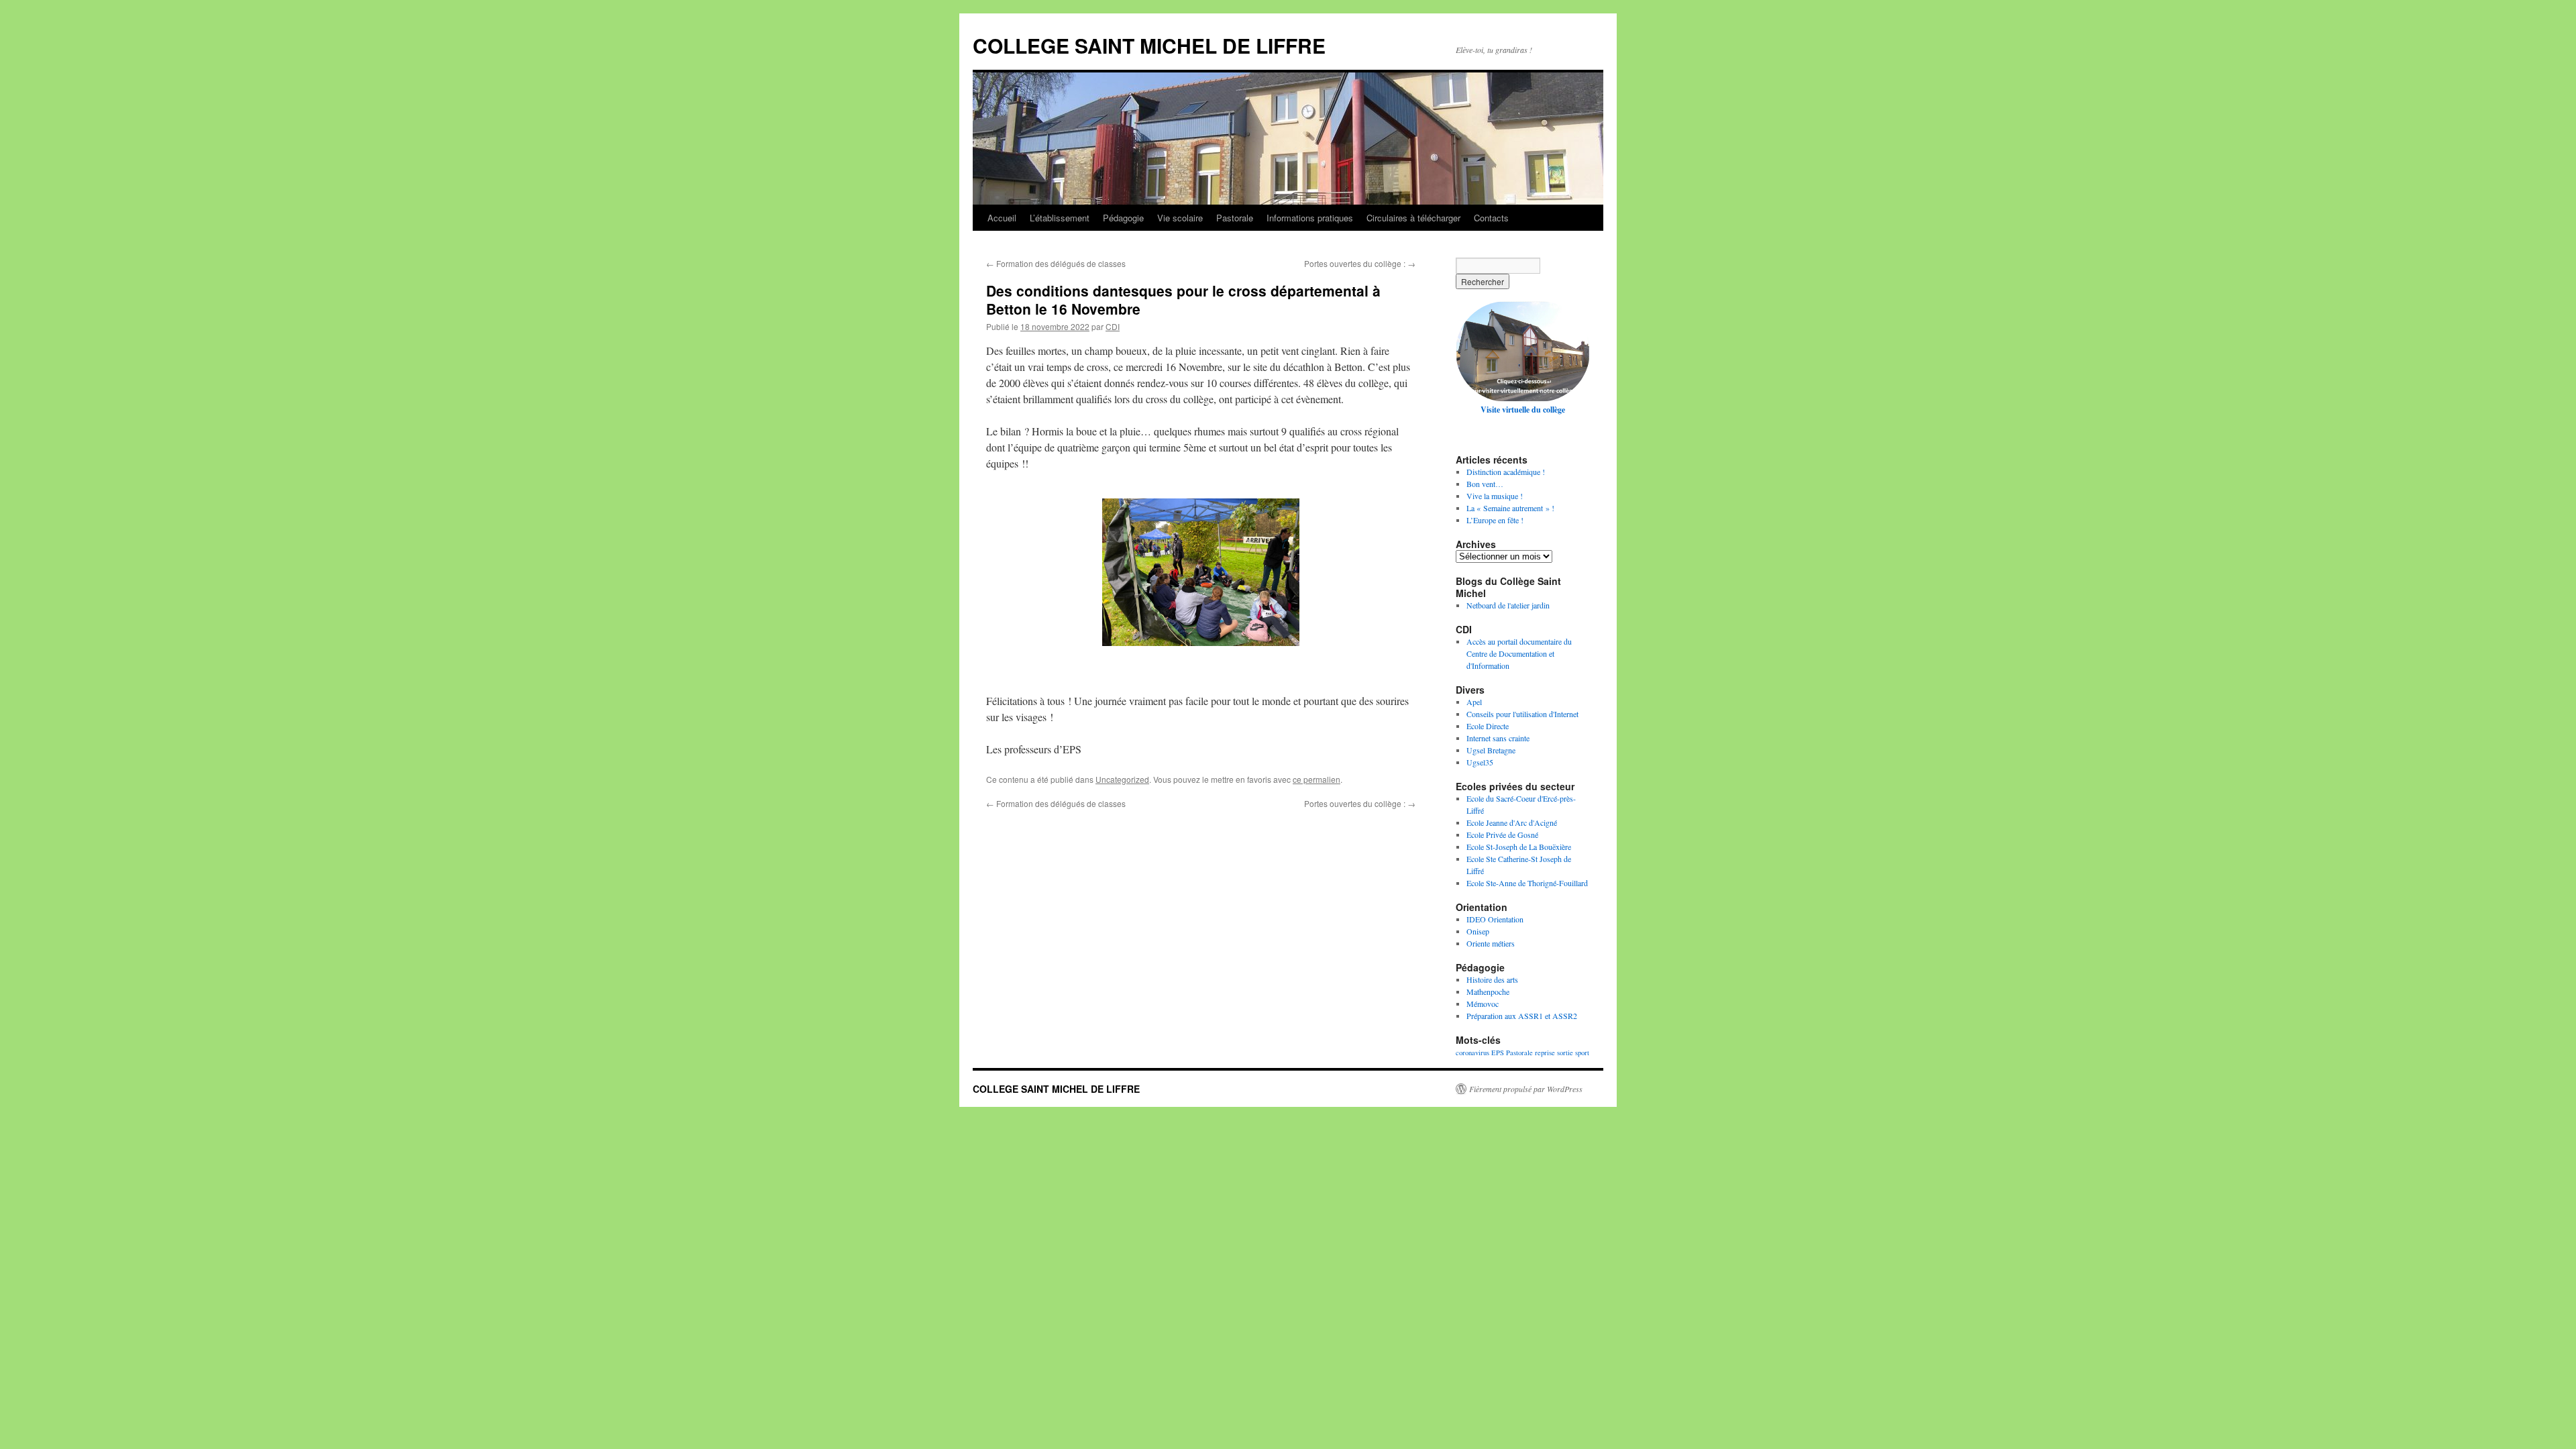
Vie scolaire (1180, 218)
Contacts (1491, 218)
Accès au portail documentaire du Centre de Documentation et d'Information (1519, 653)
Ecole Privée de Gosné (1502, 835)
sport (1582, 1053)
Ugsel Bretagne (1491, 750)
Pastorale (1235, 218)
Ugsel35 (1480, 762)
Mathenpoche (1488, 991)
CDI (1113, 326)
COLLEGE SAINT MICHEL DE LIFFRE (1149, 45)
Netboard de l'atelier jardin (1508, 605)
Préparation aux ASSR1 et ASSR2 (1522, 1016)
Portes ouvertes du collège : (1360, 263)
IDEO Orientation (1495, 919)
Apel (1474, 702)
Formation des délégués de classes (1056, 263)
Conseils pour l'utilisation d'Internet (1522, 714)
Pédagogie (1123, 218)
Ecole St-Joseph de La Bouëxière (1519, 847)
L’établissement (1060, 218)
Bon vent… (1485, 484)
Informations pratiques (1310, 218)
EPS (1498, 1053)
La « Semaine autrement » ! (1510, 508)
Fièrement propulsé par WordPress (1526, 1089)
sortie (1565, 1053)
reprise (1545, 1053)
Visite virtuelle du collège (1523, 410)
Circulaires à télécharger (1413, 218)
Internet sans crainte (1498, 738)
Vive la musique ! (1495, 496)
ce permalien (1317, 779)
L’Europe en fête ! (1495, 520)
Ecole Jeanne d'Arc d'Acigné (1512, 822)
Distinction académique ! (1506, 472)
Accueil (1002, 218)
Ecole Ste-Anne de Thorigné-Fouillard (1527, 883)
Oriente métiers (1491, 943)
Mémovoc (1483, 1004)
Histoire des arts (1492, 979)
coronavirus (1472, 1053)
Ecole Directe (1488, 726)
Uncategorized (1122, 779)
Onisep (1478, 931)
